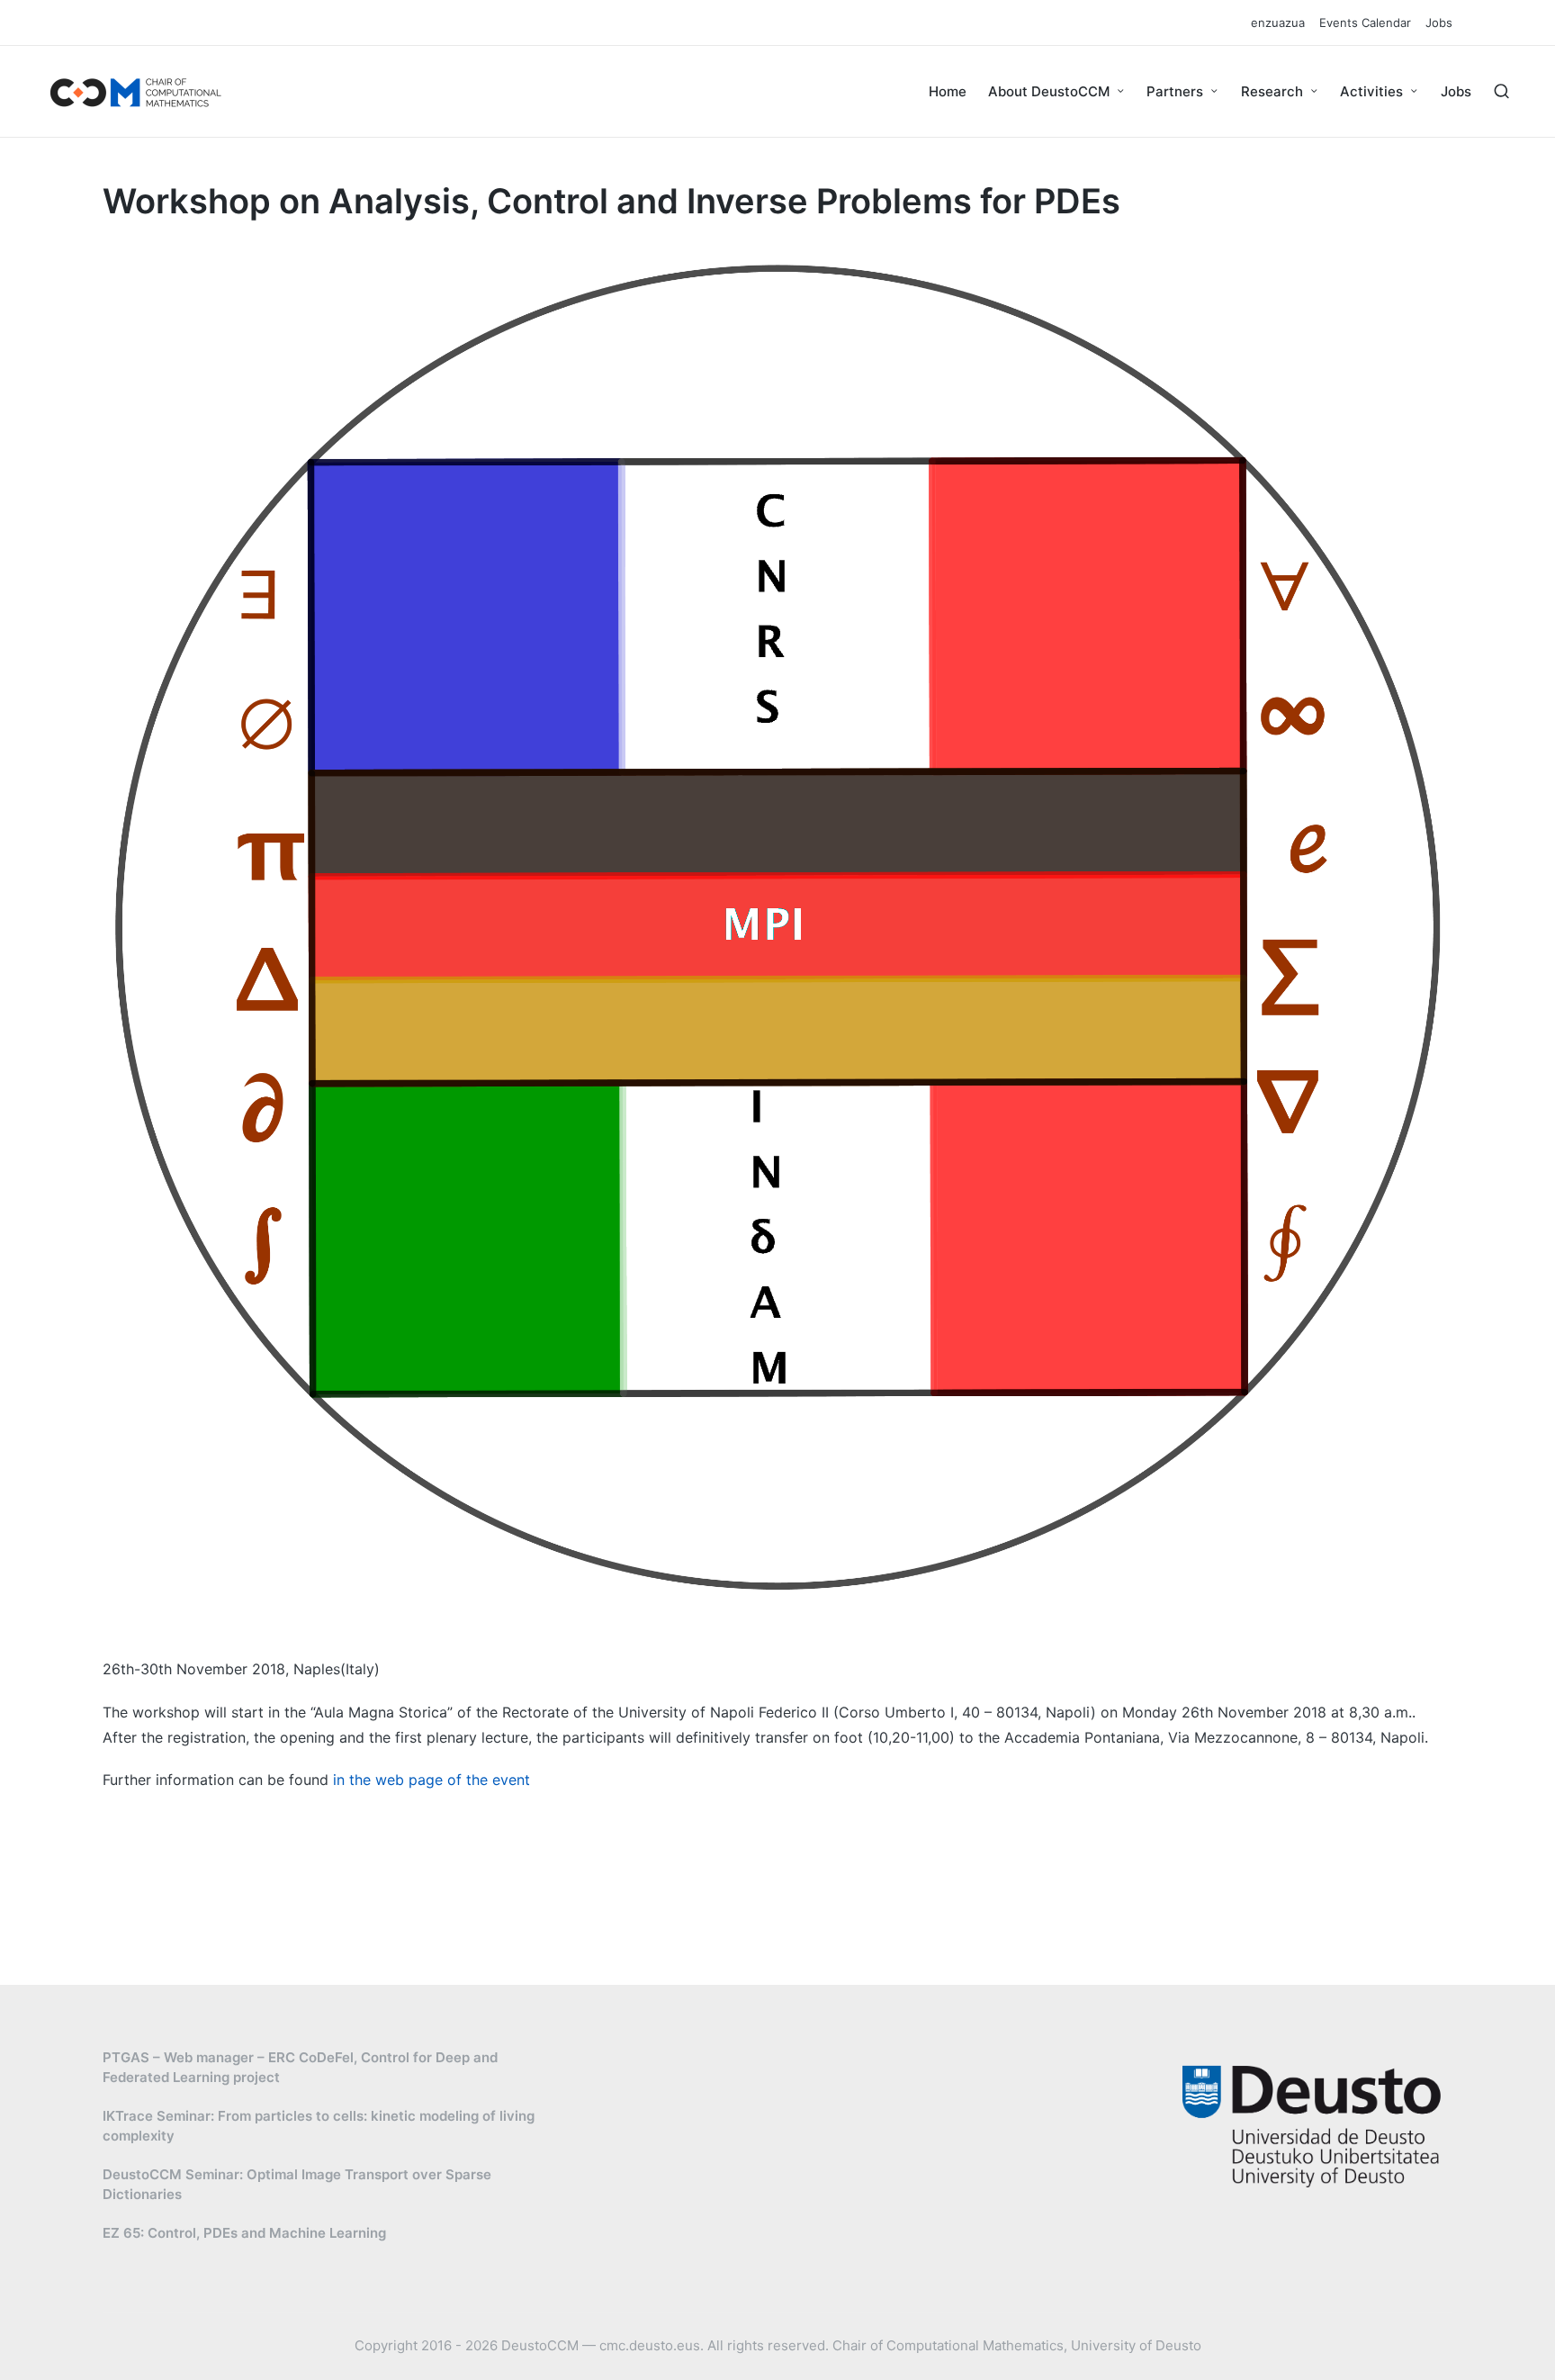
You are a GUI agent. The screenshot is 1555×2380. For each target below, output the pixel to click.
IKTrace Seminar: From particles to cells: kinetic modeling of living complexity (319, 2126)
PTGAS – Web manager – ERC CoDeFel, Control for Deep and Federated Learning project (300, 2068)
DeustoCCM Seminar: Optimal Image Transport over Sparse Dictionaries (297, 2185)
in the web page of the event (431, 1780)
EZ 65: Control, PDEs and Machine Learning (244, 2233)
